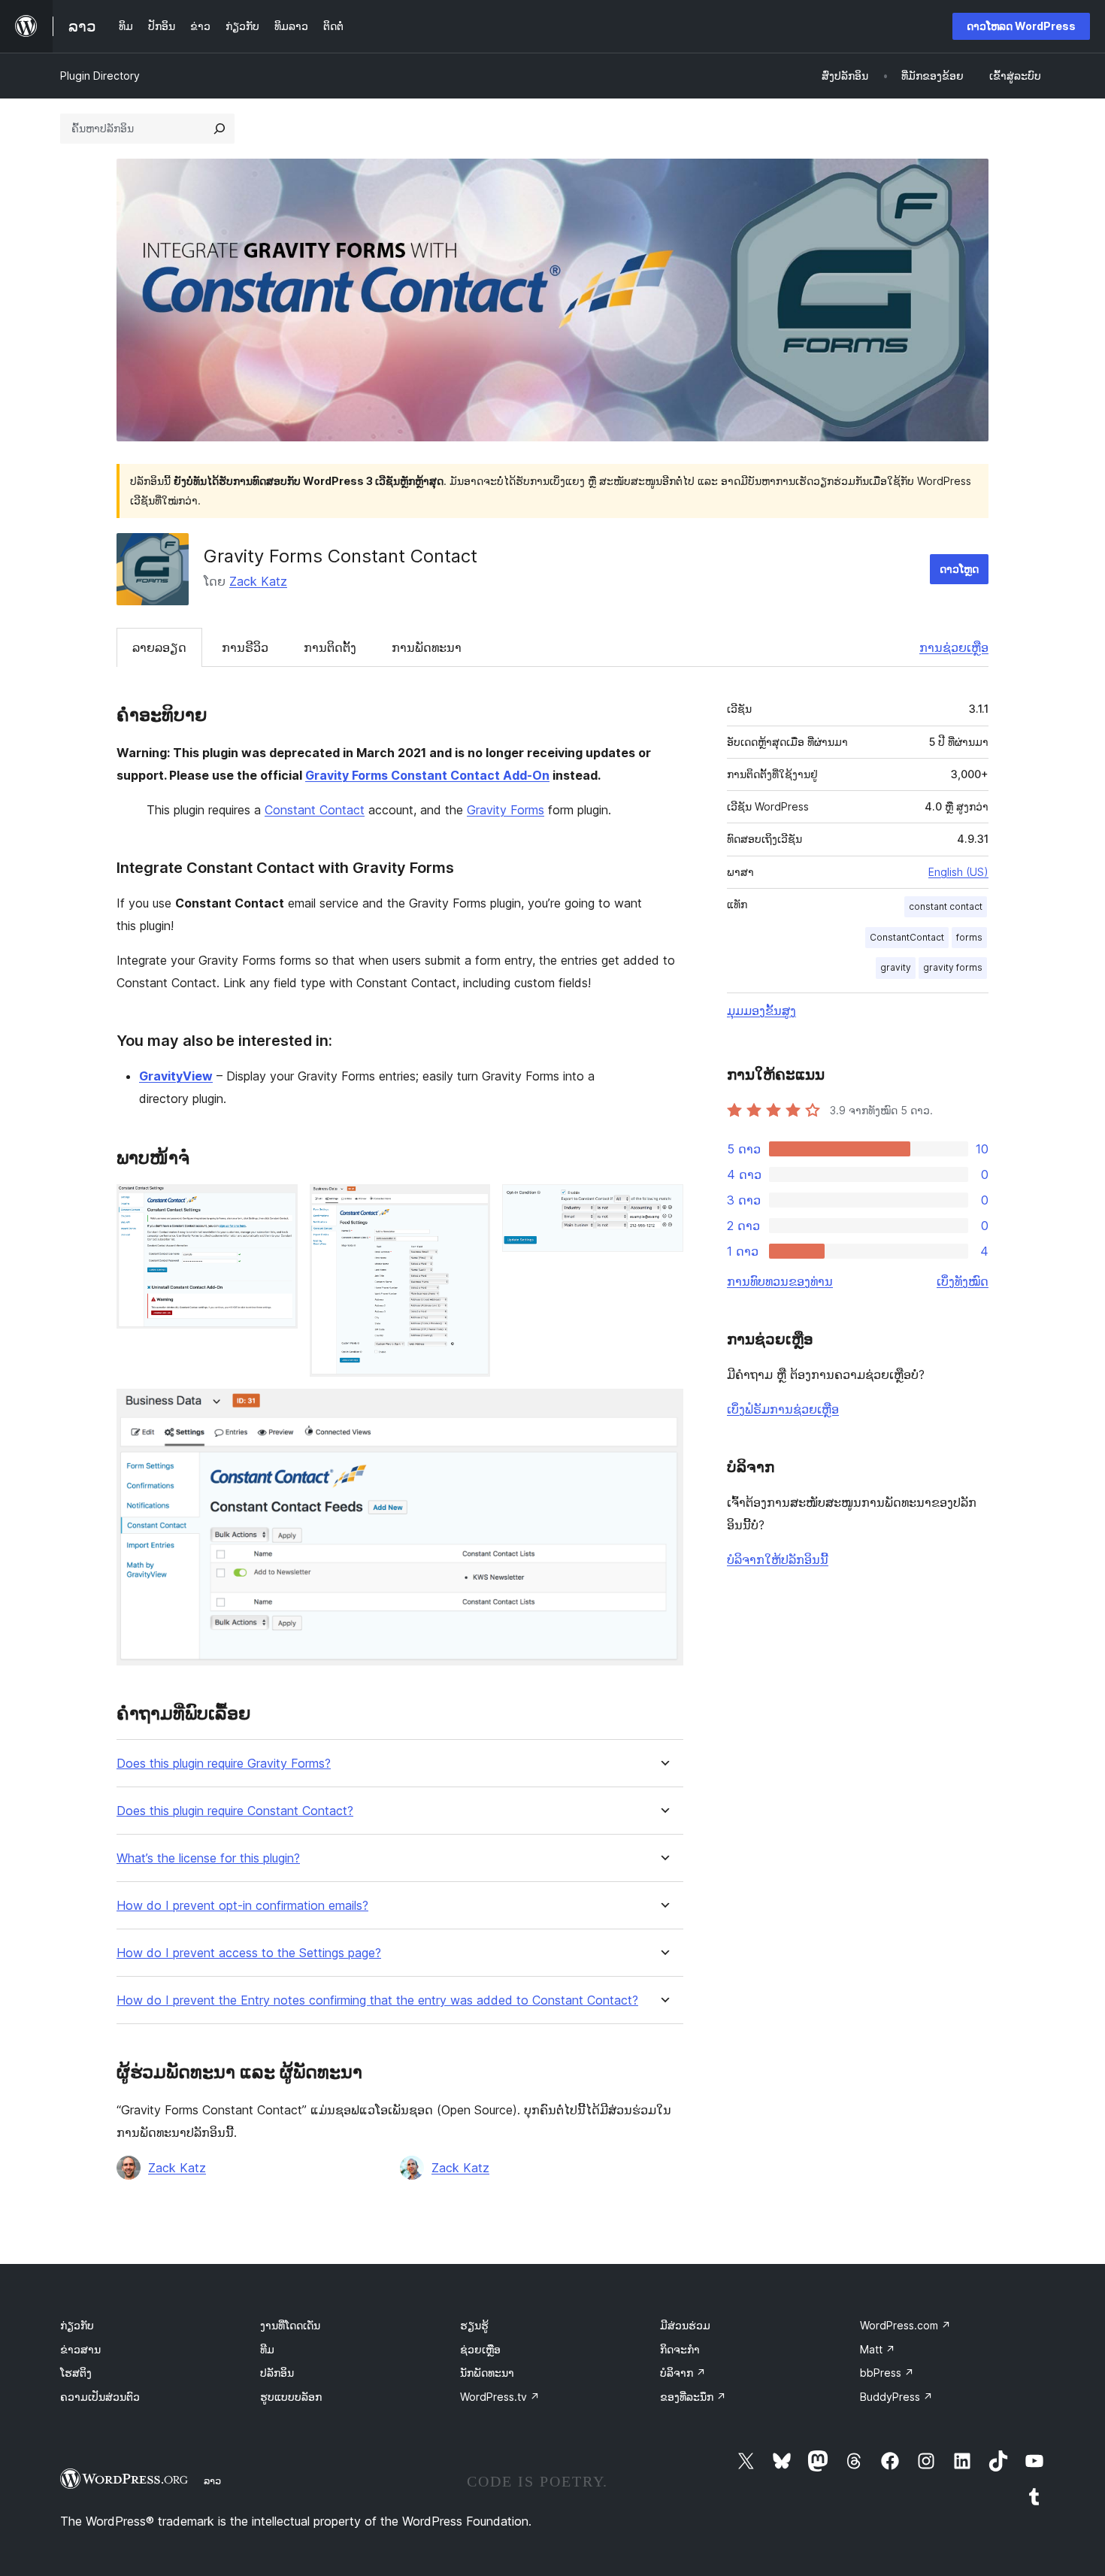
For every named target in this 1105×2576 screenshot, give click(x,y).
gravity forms (953, 967)
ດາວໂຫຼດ (959, 569)
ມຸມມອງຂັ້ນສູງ (761, 1011)
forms (969, 937)
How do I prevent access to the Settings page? (249, 1953)
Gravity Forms (506, 810)
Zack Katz (258, 581)
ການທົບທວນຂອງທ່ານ (780, 1281)
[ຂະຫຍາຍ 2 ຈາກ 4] (470, 1205)
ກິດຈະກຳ (680, 2349)
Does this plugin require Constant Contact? (235, 1811)
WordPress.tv (500, 2397)
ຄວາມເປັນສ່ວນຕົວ (100, 2397)
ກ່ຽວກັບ (77, 2325)
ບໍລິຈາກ (683, 2373)
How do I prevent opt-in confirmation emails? (242, 1906)
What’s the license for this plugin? (208, 1858)
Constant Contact (315, 810)
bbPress (887, 2373)
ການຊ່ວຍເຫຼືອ (954, 647)
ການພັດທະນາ (427, 647)
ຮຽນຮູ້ (474, 2325)
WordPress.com (905, 2325)
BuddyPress (896, 2397)
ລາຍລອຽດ (159, 647)
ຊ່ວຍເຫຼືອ (480, 2349)
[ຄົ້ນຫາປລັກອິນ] (219, 129)
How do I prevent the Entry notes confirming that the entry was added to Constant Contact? (377, 2000)
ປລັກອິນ (277, 2373)
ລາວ (212, 2481)
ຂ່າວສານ (80, 2349)
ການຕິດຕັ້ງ (330, 647)
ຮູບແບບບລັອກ (291, 2397)
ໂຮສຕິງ (76, 2373)
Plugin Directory (100, 76)
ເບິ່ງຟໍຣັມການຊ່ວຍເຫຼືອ (783, 1409)
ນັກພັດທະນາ (487, 2373)
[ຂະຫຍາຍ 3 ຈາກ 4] (663, 1205)
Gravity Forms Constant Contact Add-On (427, 775)
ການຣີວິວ (245, 647)
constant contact (946, 906)
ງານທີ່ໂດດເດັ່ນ (290, 2325)
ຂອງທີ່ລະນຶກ (693, 2397)
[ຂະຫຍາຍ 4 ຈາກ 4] (663, 1409)
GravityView (176, 1076)
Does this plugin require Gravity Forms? (224, 1764)
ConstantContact (907, 937)
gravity (896, 967)
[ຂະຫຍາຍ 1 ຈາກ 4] (277, 1205)
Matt (878, 2349)
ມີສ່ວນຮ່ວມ (685, 2325)
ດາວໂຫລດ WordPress (1021, 26)
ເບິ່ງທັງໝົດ (963, 1281)
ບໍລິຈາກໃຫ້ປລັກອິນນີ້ (778, 1559)
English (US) (958, 872)
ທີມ (267, 2349)
